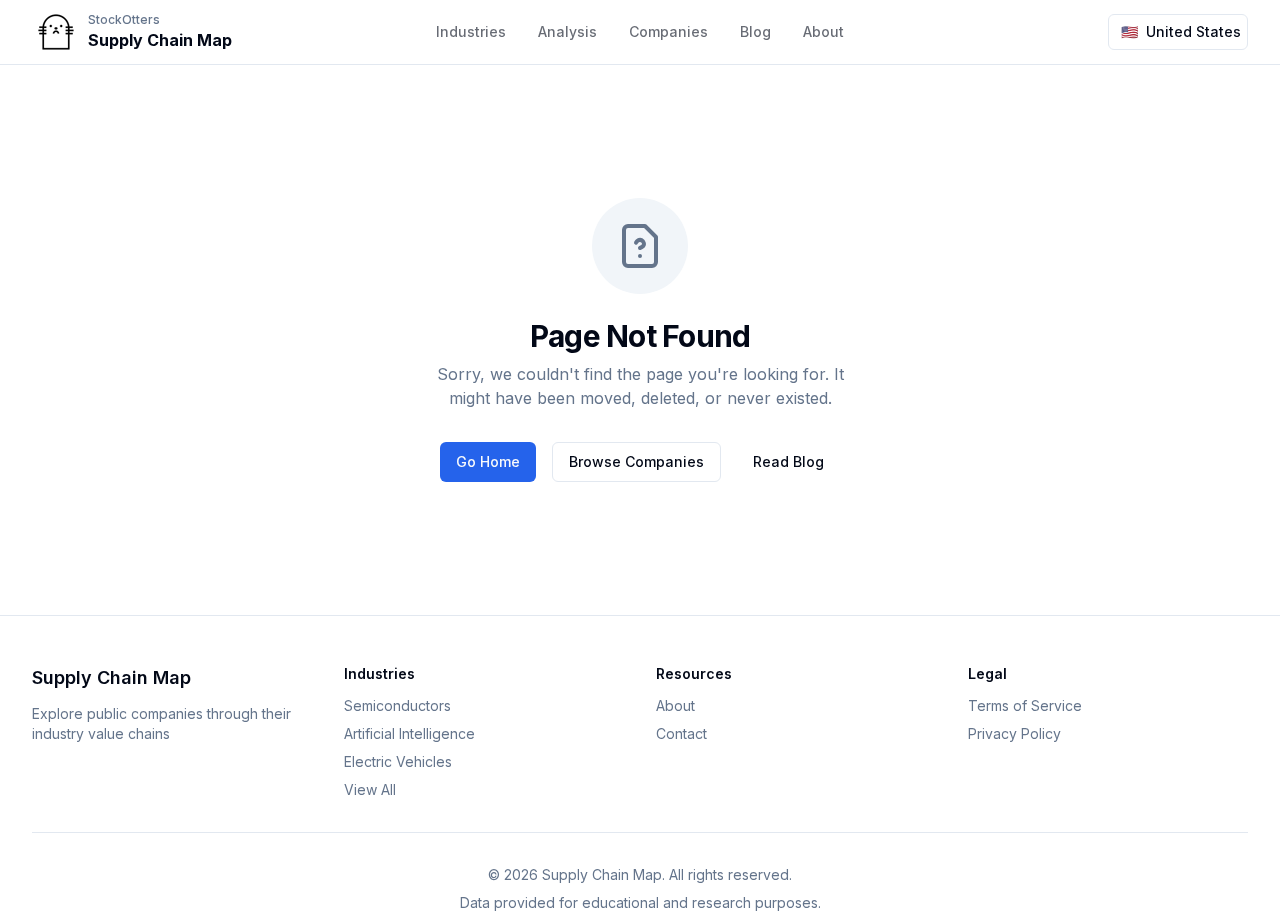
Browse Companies (636, 461)
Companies (668, 31)
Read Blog (788, 461)
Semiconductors (397, 705)
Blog (755, 31)
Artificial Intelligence (409, 733)
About (823, 31)
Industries (471, 31)
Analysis (567, 31)
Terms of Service (1025, 705)
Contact (681, 733)
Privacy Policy (1014, 733)
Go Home (488, 461)
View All (370, 789)
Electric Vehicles (398, 761)
